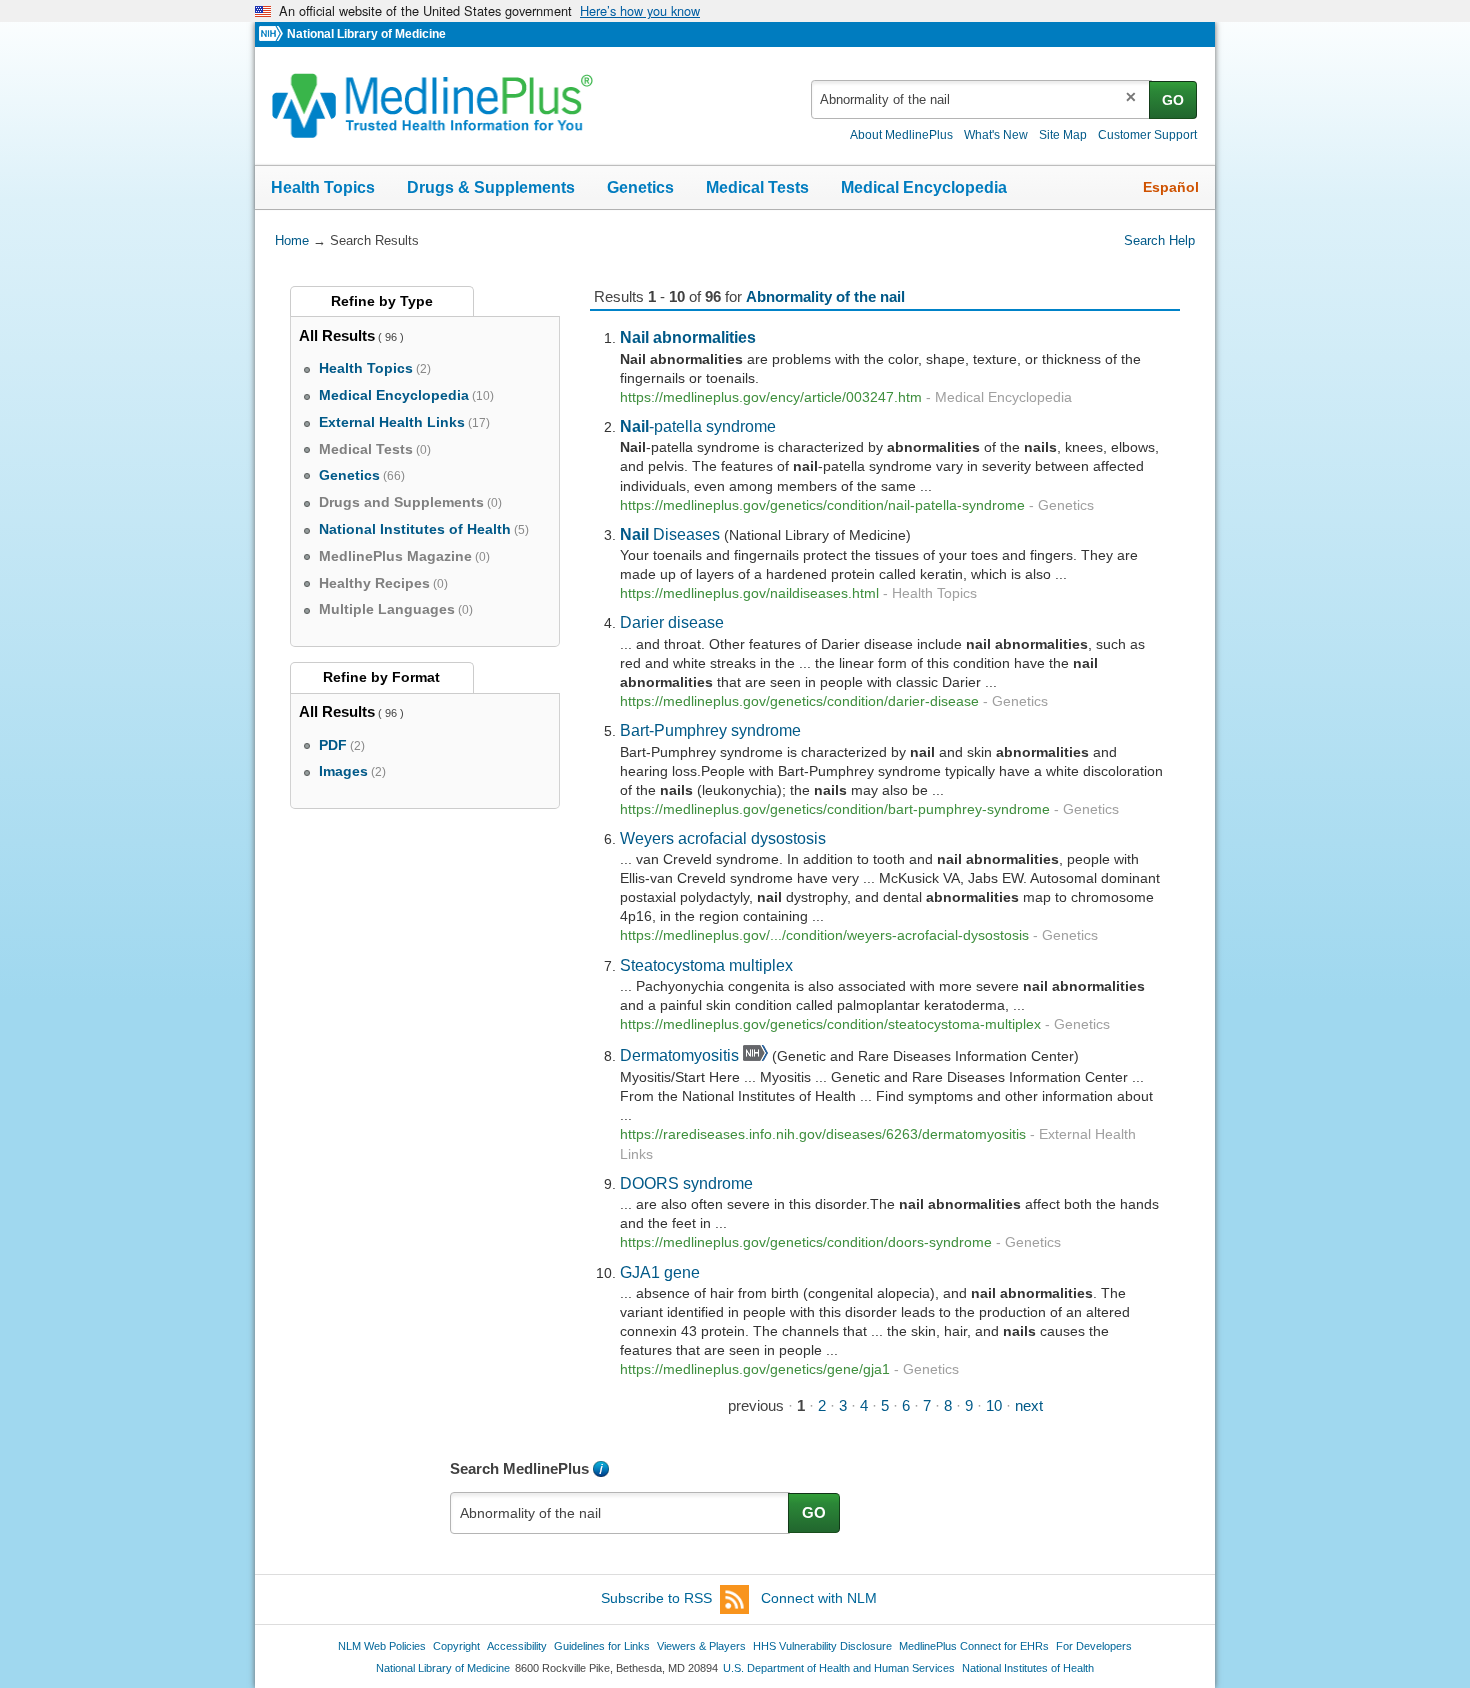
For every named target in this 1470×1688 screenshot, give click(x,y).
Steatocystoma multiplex (706, 965)
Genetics (640, 187)
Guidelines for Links (602, 1646)
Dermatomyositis (679, 1055)
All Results (337, 335)
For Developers (1094, 1646)
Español (1171, 187)
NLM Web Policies (382, 1646)
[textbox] (981, 99)
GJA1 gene (660, 1272)
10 (994, 1405)
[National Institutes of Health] (273, 34)
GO (1173, 100)
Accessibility (517, 1646)
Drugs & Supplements (491, 187)
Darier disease (672, 622)
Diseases (670, 534)
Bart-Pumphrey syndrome (710, 730)
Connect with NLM (819, 1598)
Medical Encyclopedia (924, 187)
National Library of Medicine (366, 34)
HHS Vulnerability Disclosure (822, 1646)
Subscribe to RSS (656, 1598)
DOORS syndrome (686, 1183)
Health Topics (323, 187)
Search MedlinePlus (519, 1468)
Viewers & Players (701, 1646)
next (1029, 1405)
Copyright (456, 1646)
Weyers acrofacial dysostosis (723, 838)
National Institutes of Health (1028, 1668)
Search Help (1159, 240)
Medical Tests (757, 187)
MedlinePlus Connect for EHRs (974, 1646)
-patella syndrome (698, 426)
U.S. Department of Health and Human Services (839, 1668)
